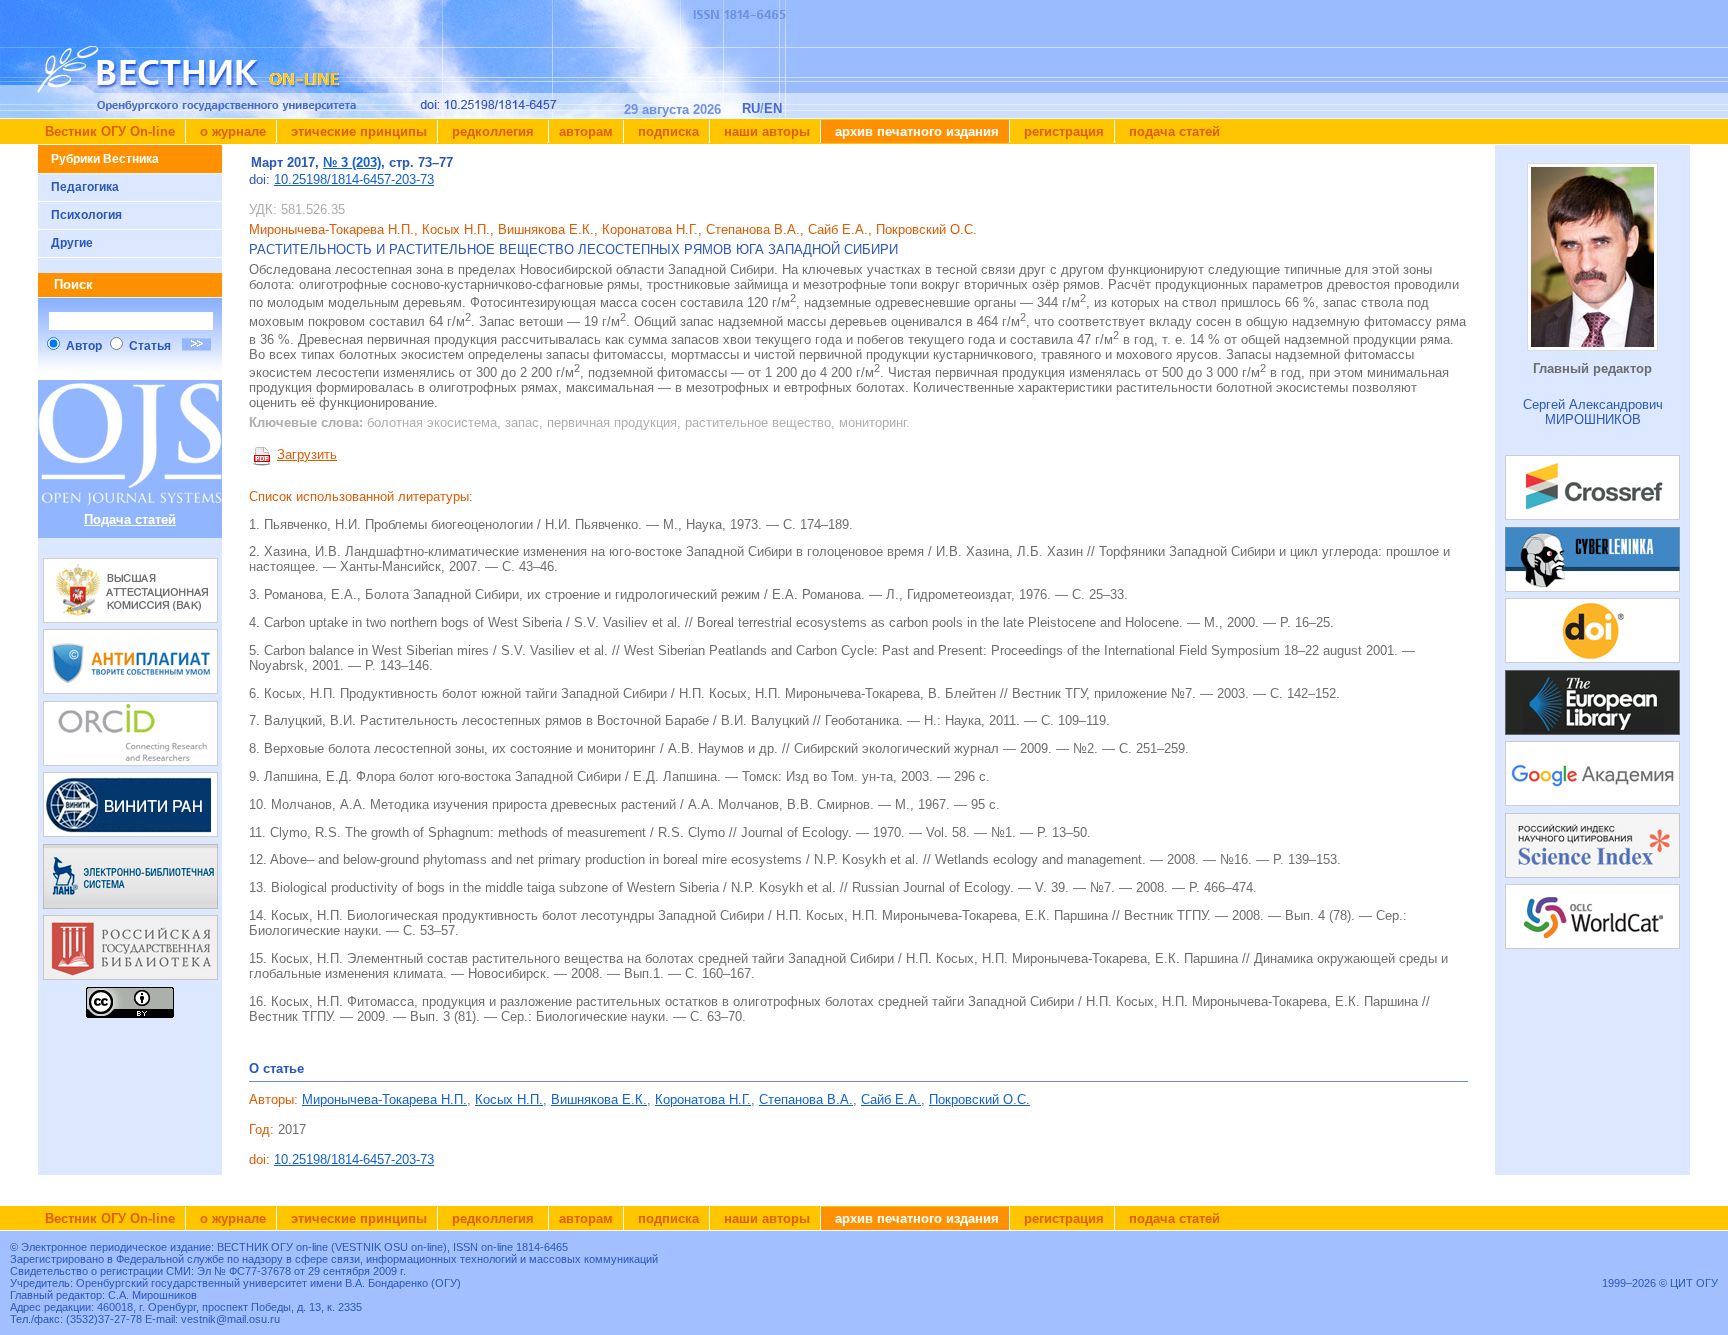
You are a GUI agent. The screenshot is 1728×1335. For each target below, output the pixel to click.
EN (773, 108)
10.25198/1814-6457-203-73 (354, 179)
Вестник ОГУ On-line (110, 131)
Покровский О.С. (979, 1099)
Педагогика (85, 187)
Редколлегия (493, 131)
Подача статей (1172, 131)
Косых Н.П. (509, 1099)
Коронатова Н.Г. (703, 1099)
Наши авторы (765, 131)
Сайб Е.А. (891, 1099)
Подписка (666, 131)
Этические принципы (357, 131)
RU (751, 108)
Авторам (586, 131)
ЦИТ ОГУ (1694, 1283)
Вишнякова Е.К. (599, 1099)
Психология (86, 215)
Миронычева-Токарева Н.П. (384, 1099)
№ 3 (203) (352, 162)
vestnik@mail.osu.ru (230, 1319)
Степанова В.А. (806, 1099)
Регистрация (1062, 131)
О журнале (231, 131)
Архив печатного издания (915, 131)
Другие (72, 243)
